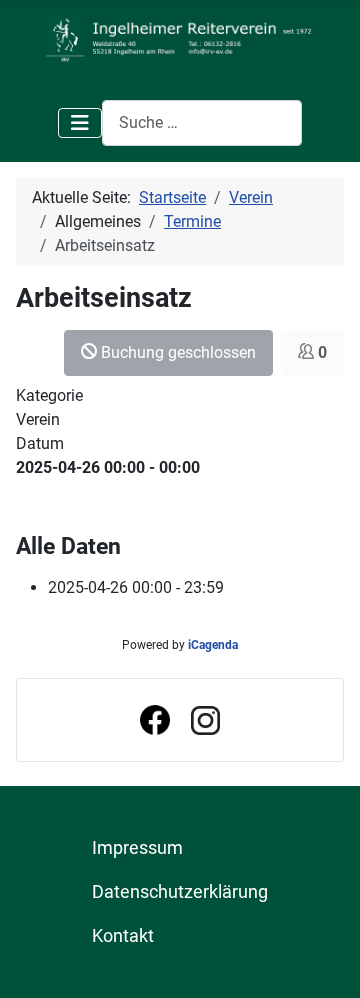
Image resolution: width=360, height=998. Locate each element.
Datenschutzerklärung (180, 892)
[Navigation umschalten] (80, 123)
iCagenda (213, 645)
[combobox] (202, 122)
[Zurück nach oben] (325, 961)
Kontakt (123, 936)
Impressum (137, 848)
